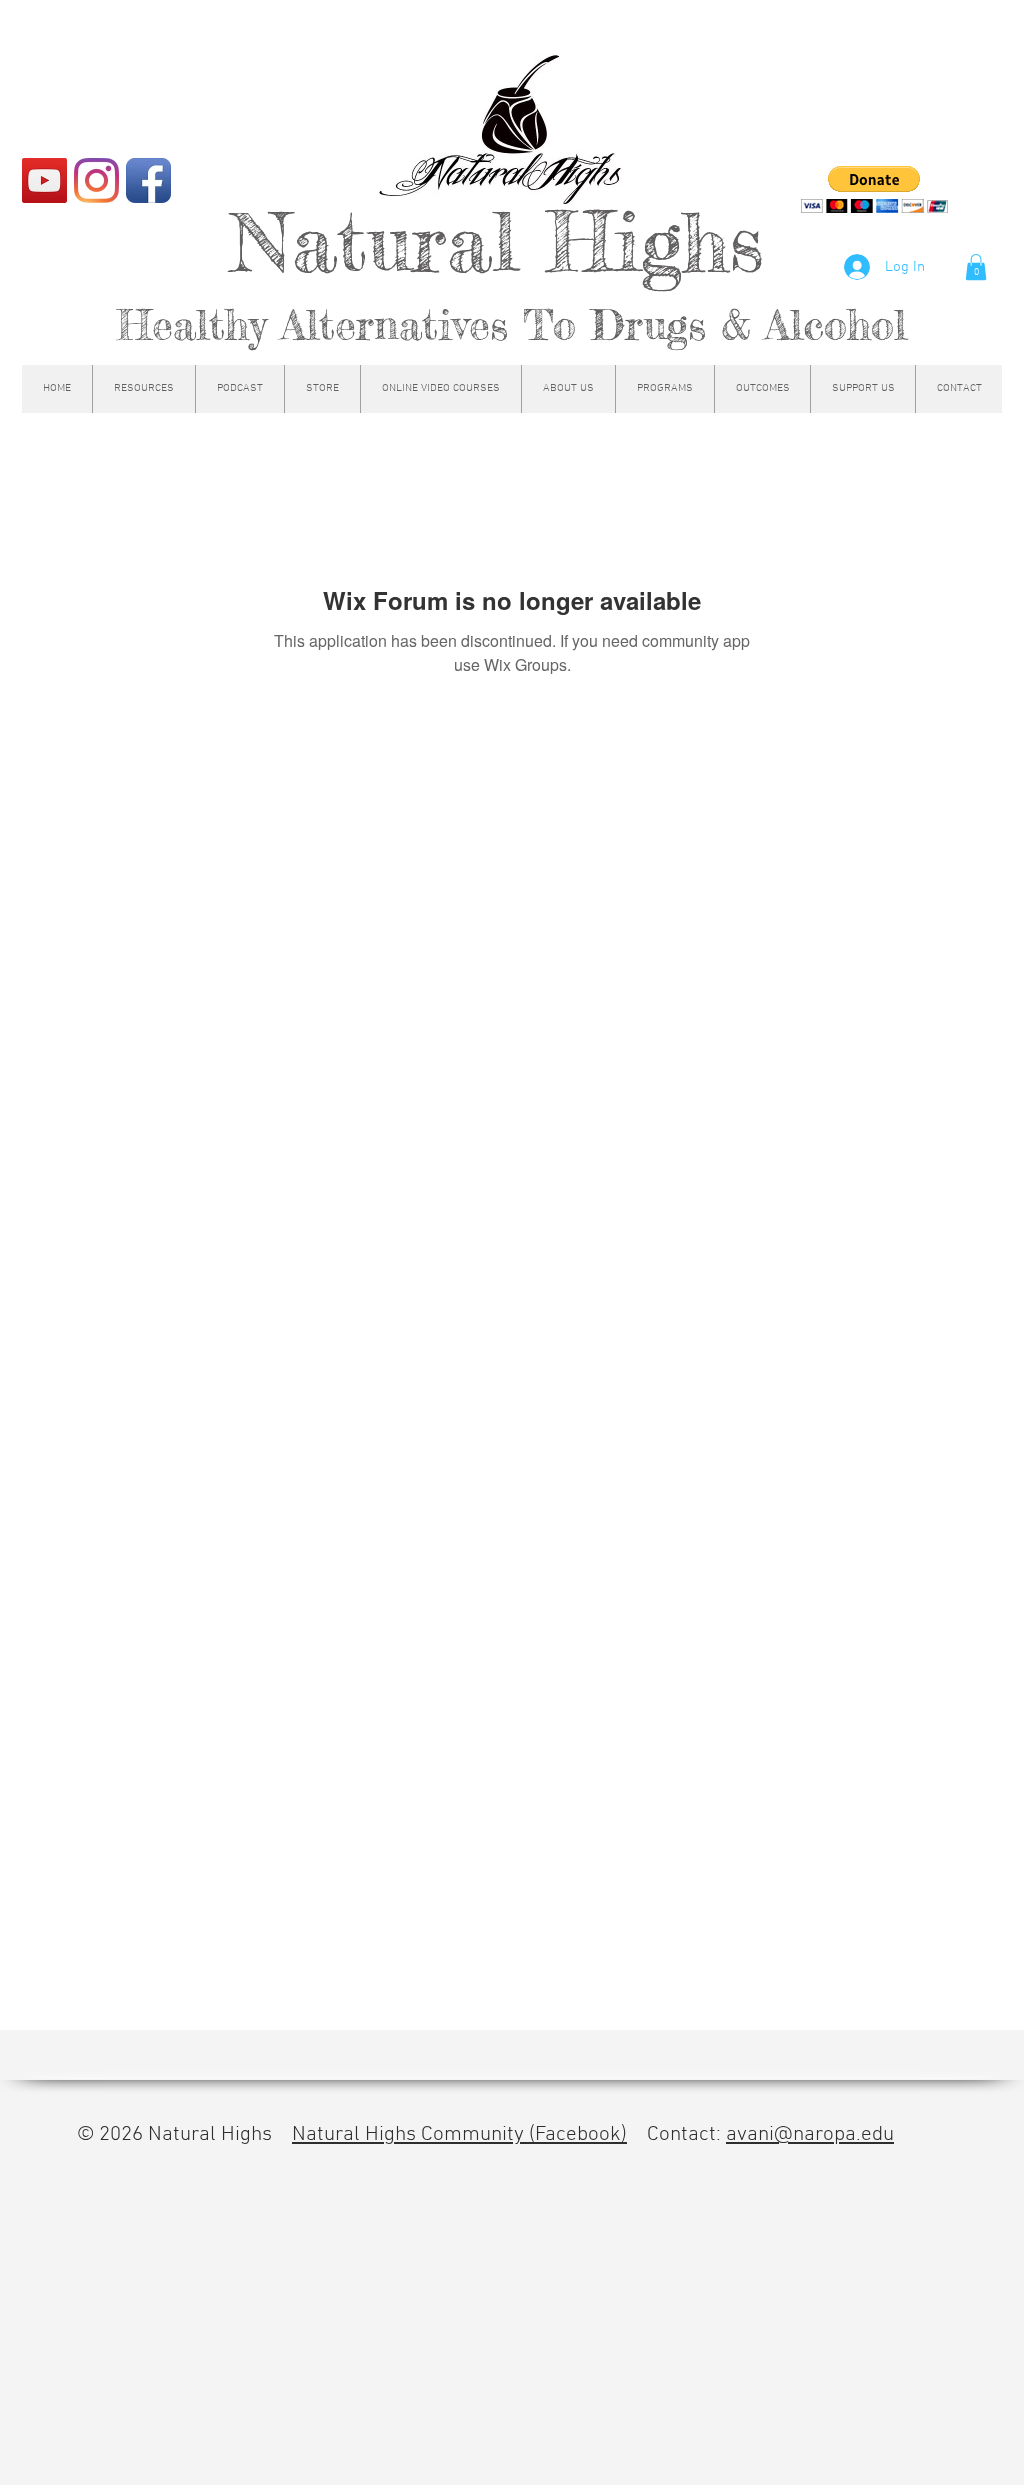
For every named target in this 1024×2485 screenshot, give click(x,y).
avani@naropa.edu (810, 2134)
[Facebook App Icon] (148, 180)
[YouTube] (44, 180)
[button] (976, 267)
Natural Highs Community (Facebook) (459, 2134)
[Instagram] (96, 180)
